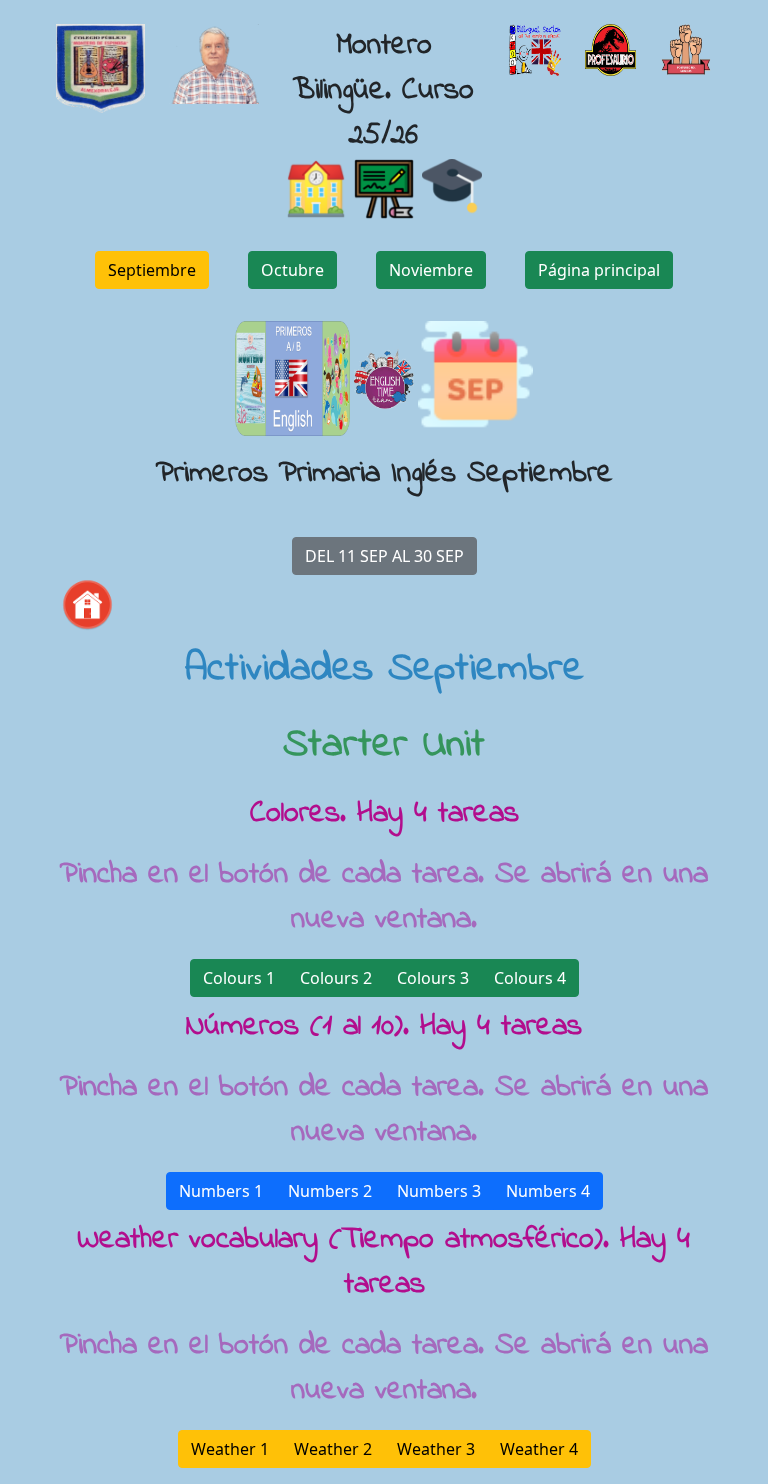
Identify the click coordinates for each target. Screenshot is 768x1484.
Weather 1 (230, 1449)
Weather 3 (436, 1449)
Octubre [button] (292, 270)
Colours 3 (433, 978)
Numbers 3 (439, 1191)
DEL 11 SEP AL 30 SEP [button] (384, 556)
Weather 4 (539, 1449)
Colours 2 (336, 978)
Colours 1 (239, 978)
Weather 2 (333, 1449)
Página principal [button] (599, 270)
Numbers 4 (548, 1191)
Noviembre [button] (431, 270)
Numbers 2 (330, 1191)
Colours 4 (530, 978)
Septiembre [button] (152, 270)
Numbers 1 (221, 1191)
